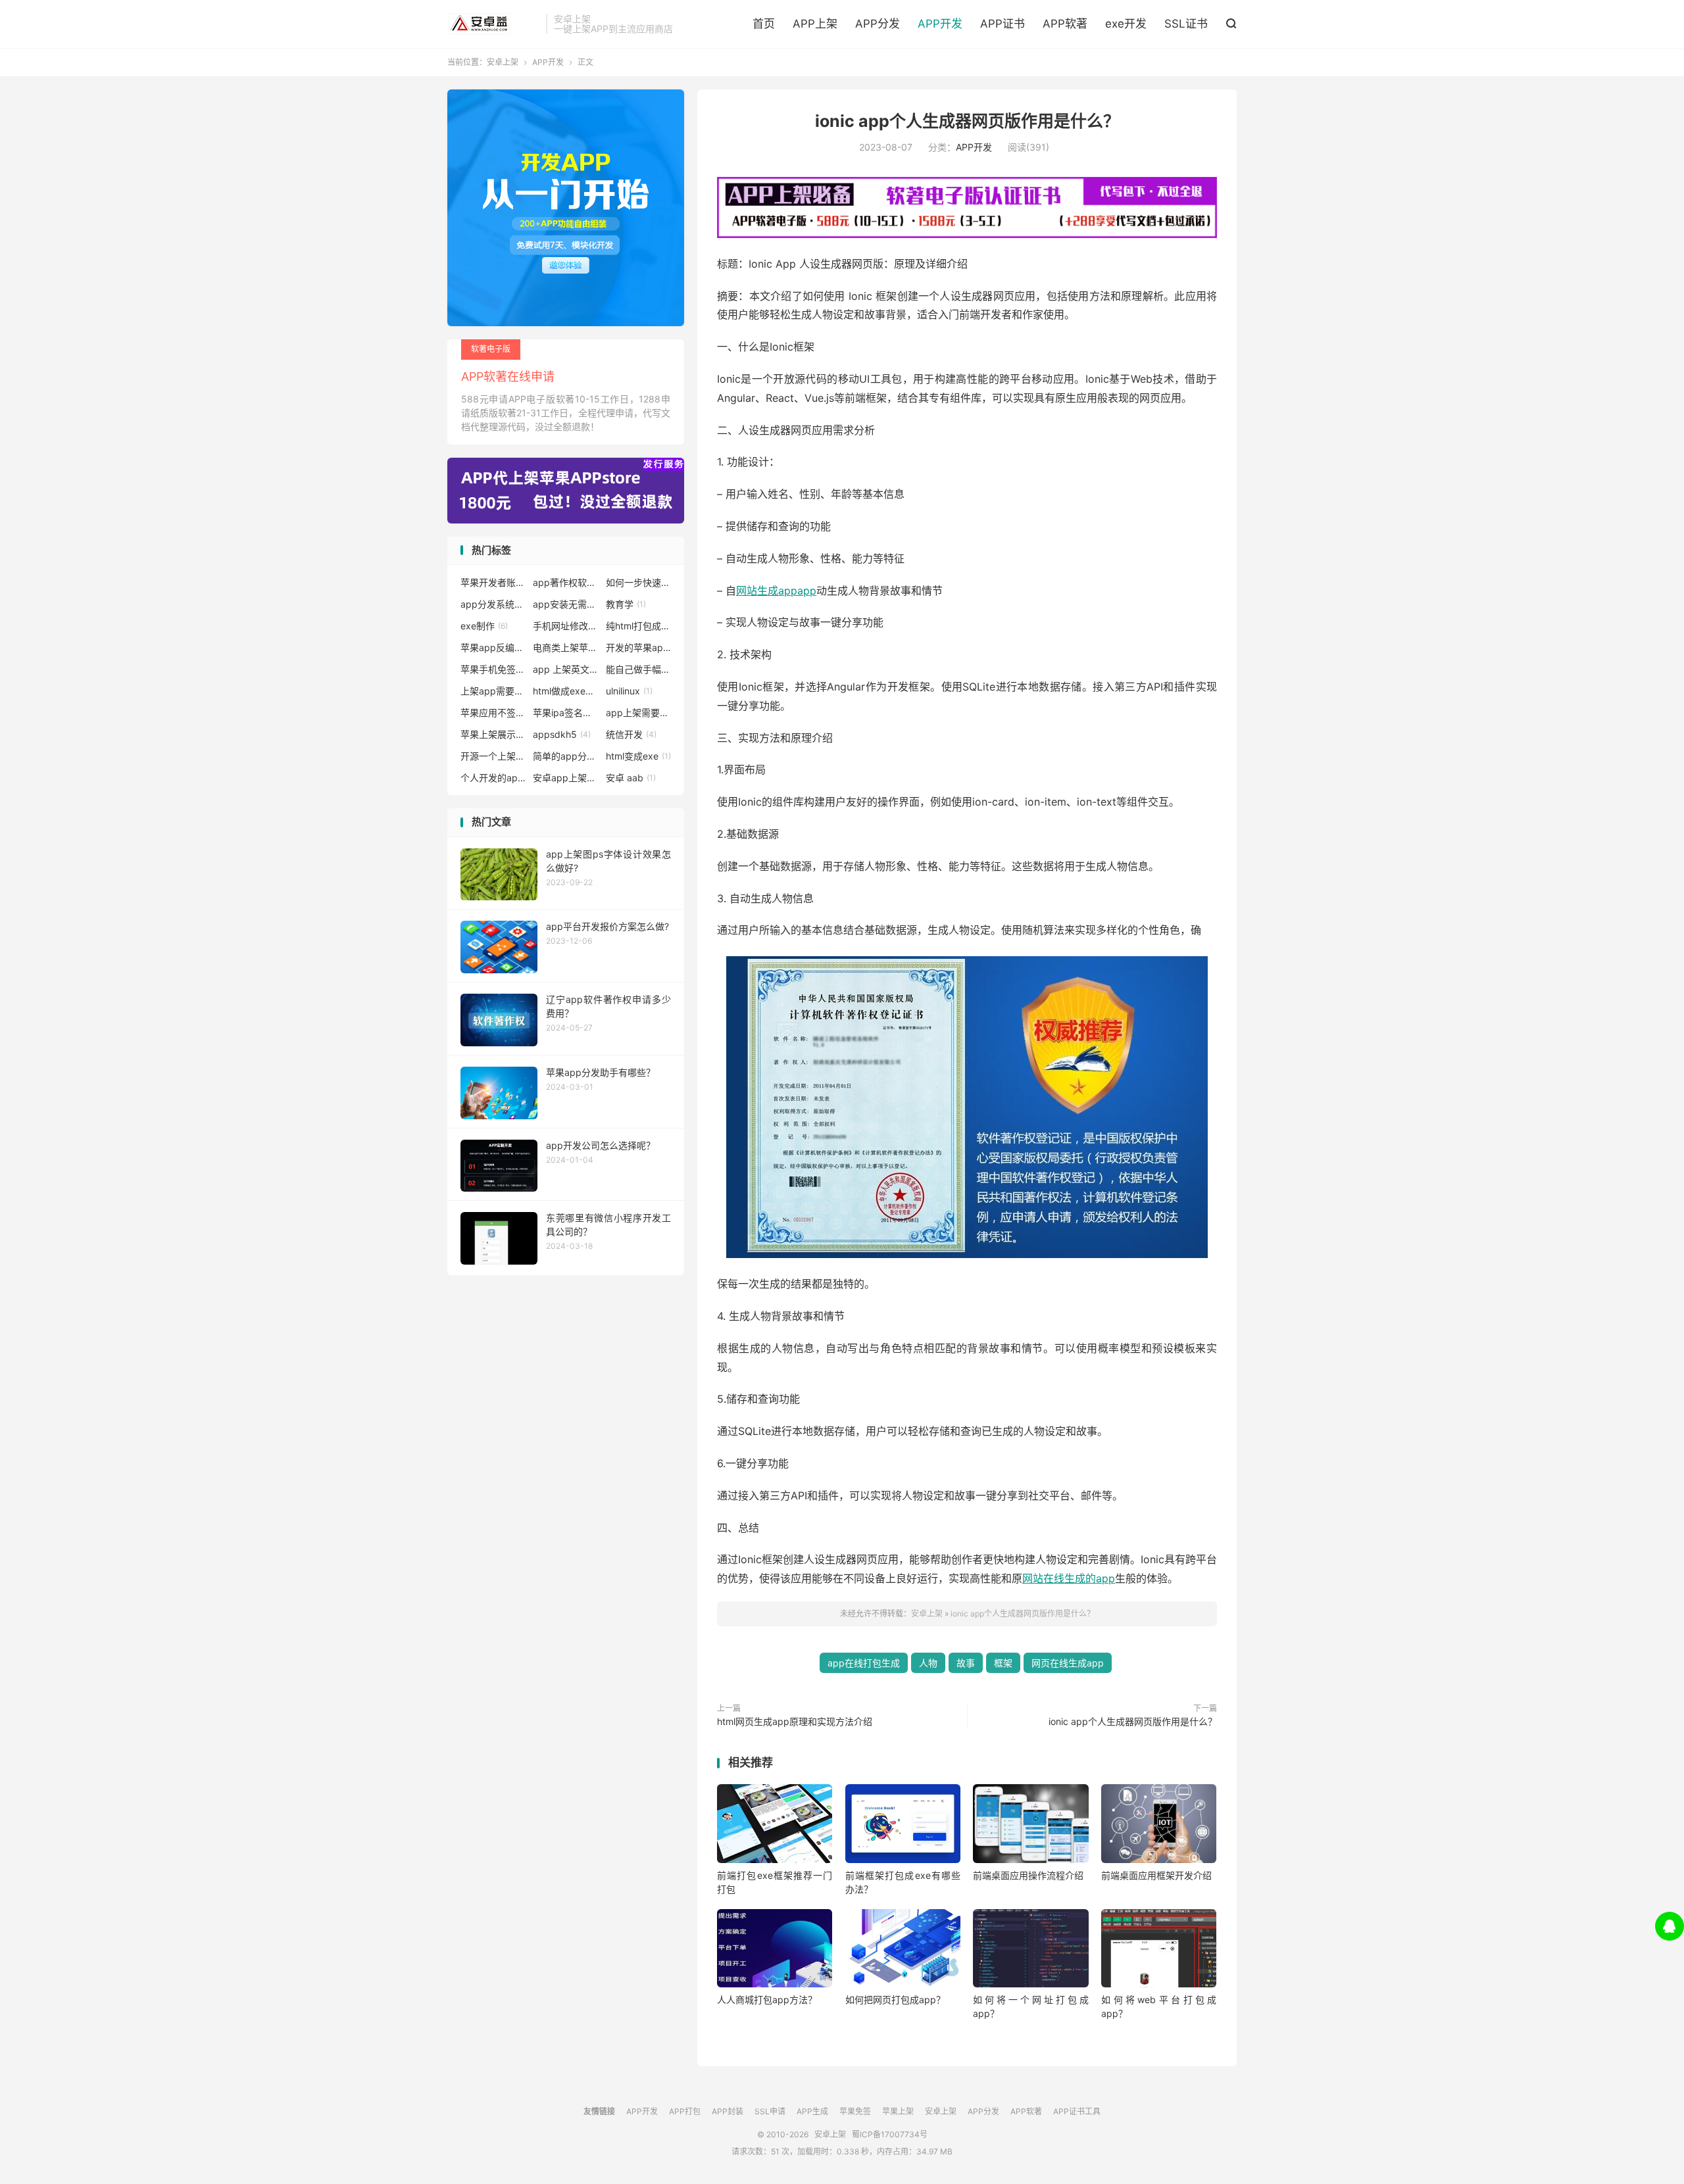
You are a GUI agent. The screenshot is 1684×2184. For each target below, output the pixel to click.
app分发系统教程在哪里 (493, 604)
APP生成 (812, 2111)
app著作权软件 (566, 582)
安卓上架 (493, 24)
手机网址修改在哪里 (566, 626)
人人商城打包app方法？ (767, 2000)
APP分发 (878, 24)
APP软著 (1065, 24)
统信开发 (631, 734)
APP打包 (685, 2111)
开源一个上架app (493, 756)
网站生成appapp (776, 591)
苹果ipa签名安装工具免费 (566, 713)
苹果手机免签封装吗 (493, 669)
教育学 (626, 604)
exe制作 (484, 626)
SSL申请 (770, 2111)
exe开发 (1126, 24)
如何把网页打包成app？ (895, 2000)
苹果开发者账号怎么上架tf (493, 582)
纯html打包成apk (639, 626)
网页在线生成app (1068, 1663)
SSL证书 (1186, 24)
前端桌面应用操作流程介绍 (1028, 1875)
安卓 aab (631, 778)
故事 (966, 1663)
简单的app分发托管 (566, 756)
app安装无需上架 (566, 604)
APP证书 (1003, 24)
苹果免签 (855, 2111)
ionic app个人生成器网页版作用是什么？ (967, 121)
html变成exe (638, 756)
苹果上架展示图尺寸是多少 (493, 734)
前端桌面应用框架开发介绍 (1156, 1875)
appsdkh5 (562, 734)
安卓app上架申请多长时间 (566, 778)
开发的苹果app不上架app (639, 647)
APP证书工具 (1077, 2111)
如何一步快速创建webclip (639, 582)
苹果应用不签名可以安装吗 (493, 713)
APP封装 (728, 2111)
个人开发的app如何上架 (493, 778)
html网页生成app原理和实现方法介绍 (795, 1721)
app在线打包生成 (864, 1663)
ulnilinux (629, 691)
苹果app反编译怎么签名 (493, 647)
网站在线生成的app (1069, 1578)
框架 (1003, 1663)
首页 (764, 24)
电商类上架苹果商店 (566, 647)
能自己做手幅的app (639, 669)
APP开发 (940, 24)
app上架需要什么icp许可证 (639, 713)
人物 (928, 1663)
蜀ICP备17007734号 (890, 2134)
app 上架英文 (566, 669)
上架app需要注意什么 (493, 691)
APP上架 (815, 24)
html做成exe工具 (566, 691)
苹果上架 (898, 2111)
